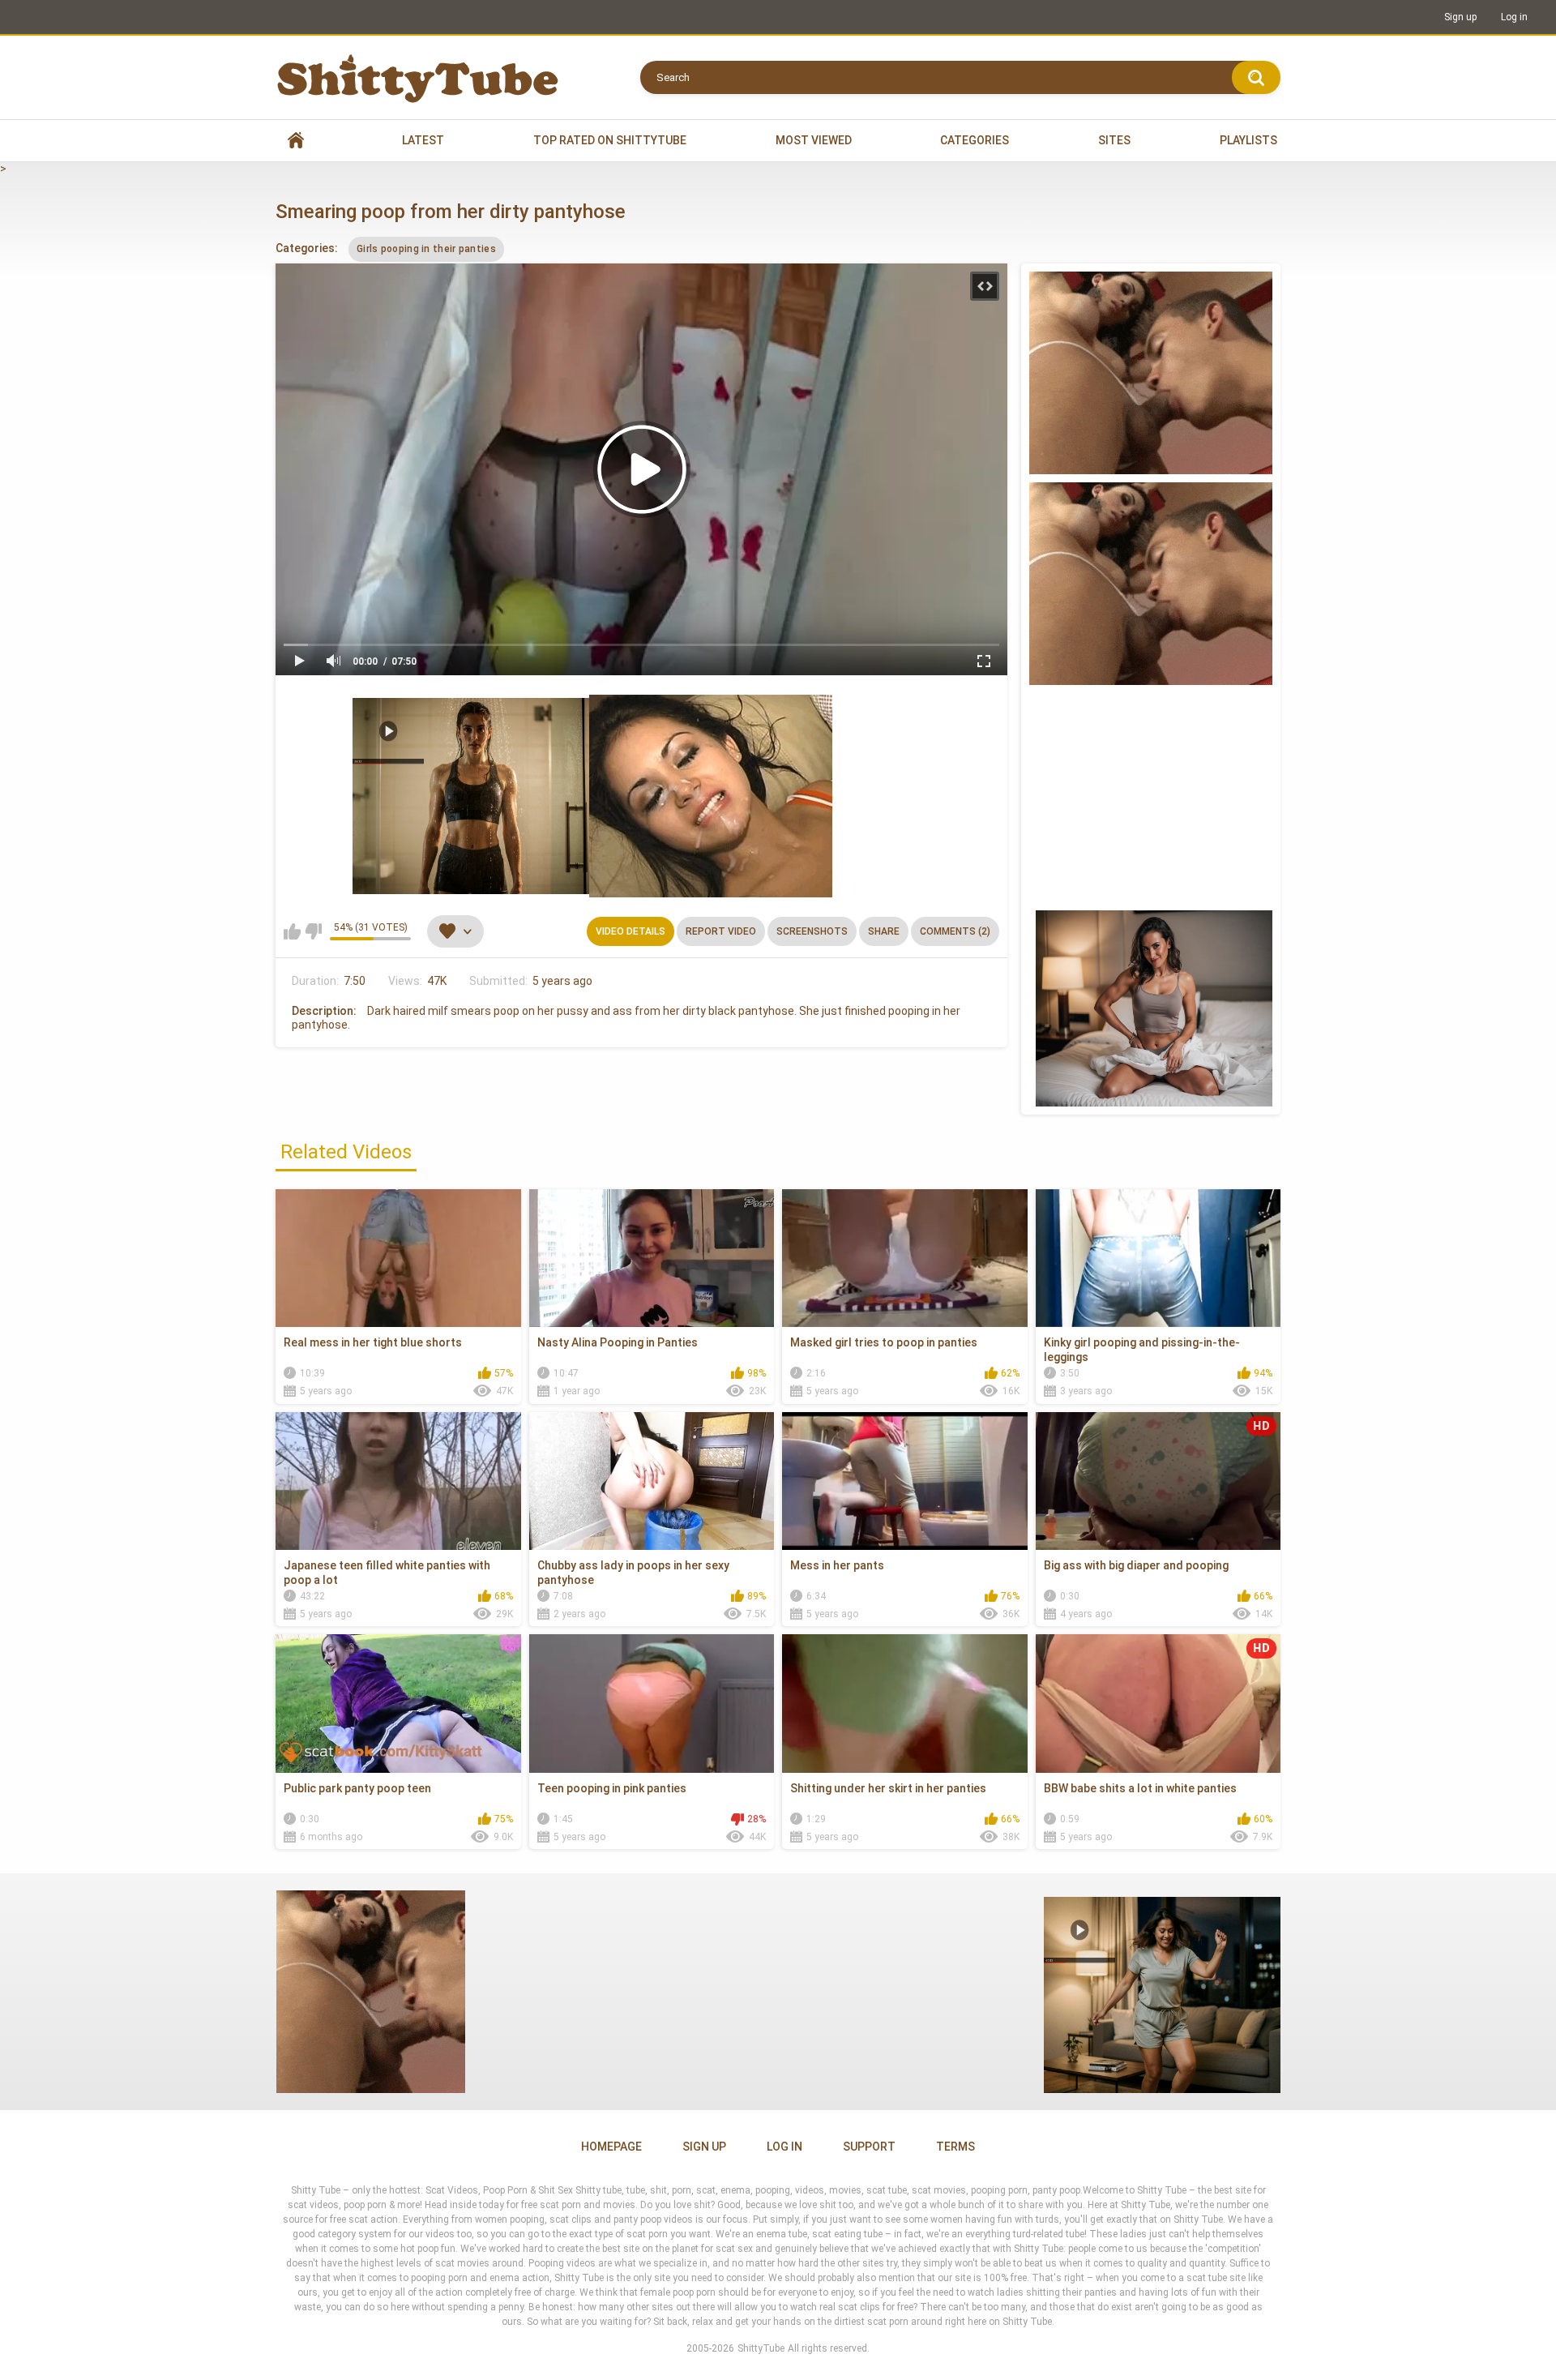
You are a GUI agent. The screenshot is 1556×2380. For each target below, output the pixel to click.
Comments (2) (955, 931)
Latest (423, 140)
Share (884, 931)
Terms (955, 2147)
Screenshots (812, 931)
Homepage (611, 2147)
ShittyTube (761, 2348)
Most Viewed (814, 140)
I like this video (292, 931)
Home (296, 141)
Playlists (1248, 140)
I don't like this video (313, 931)
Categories (975, 140)
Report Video (721, 931)
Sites (1114, 140)
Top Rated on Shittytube (610, 140)
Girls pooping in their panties (426, 249)
